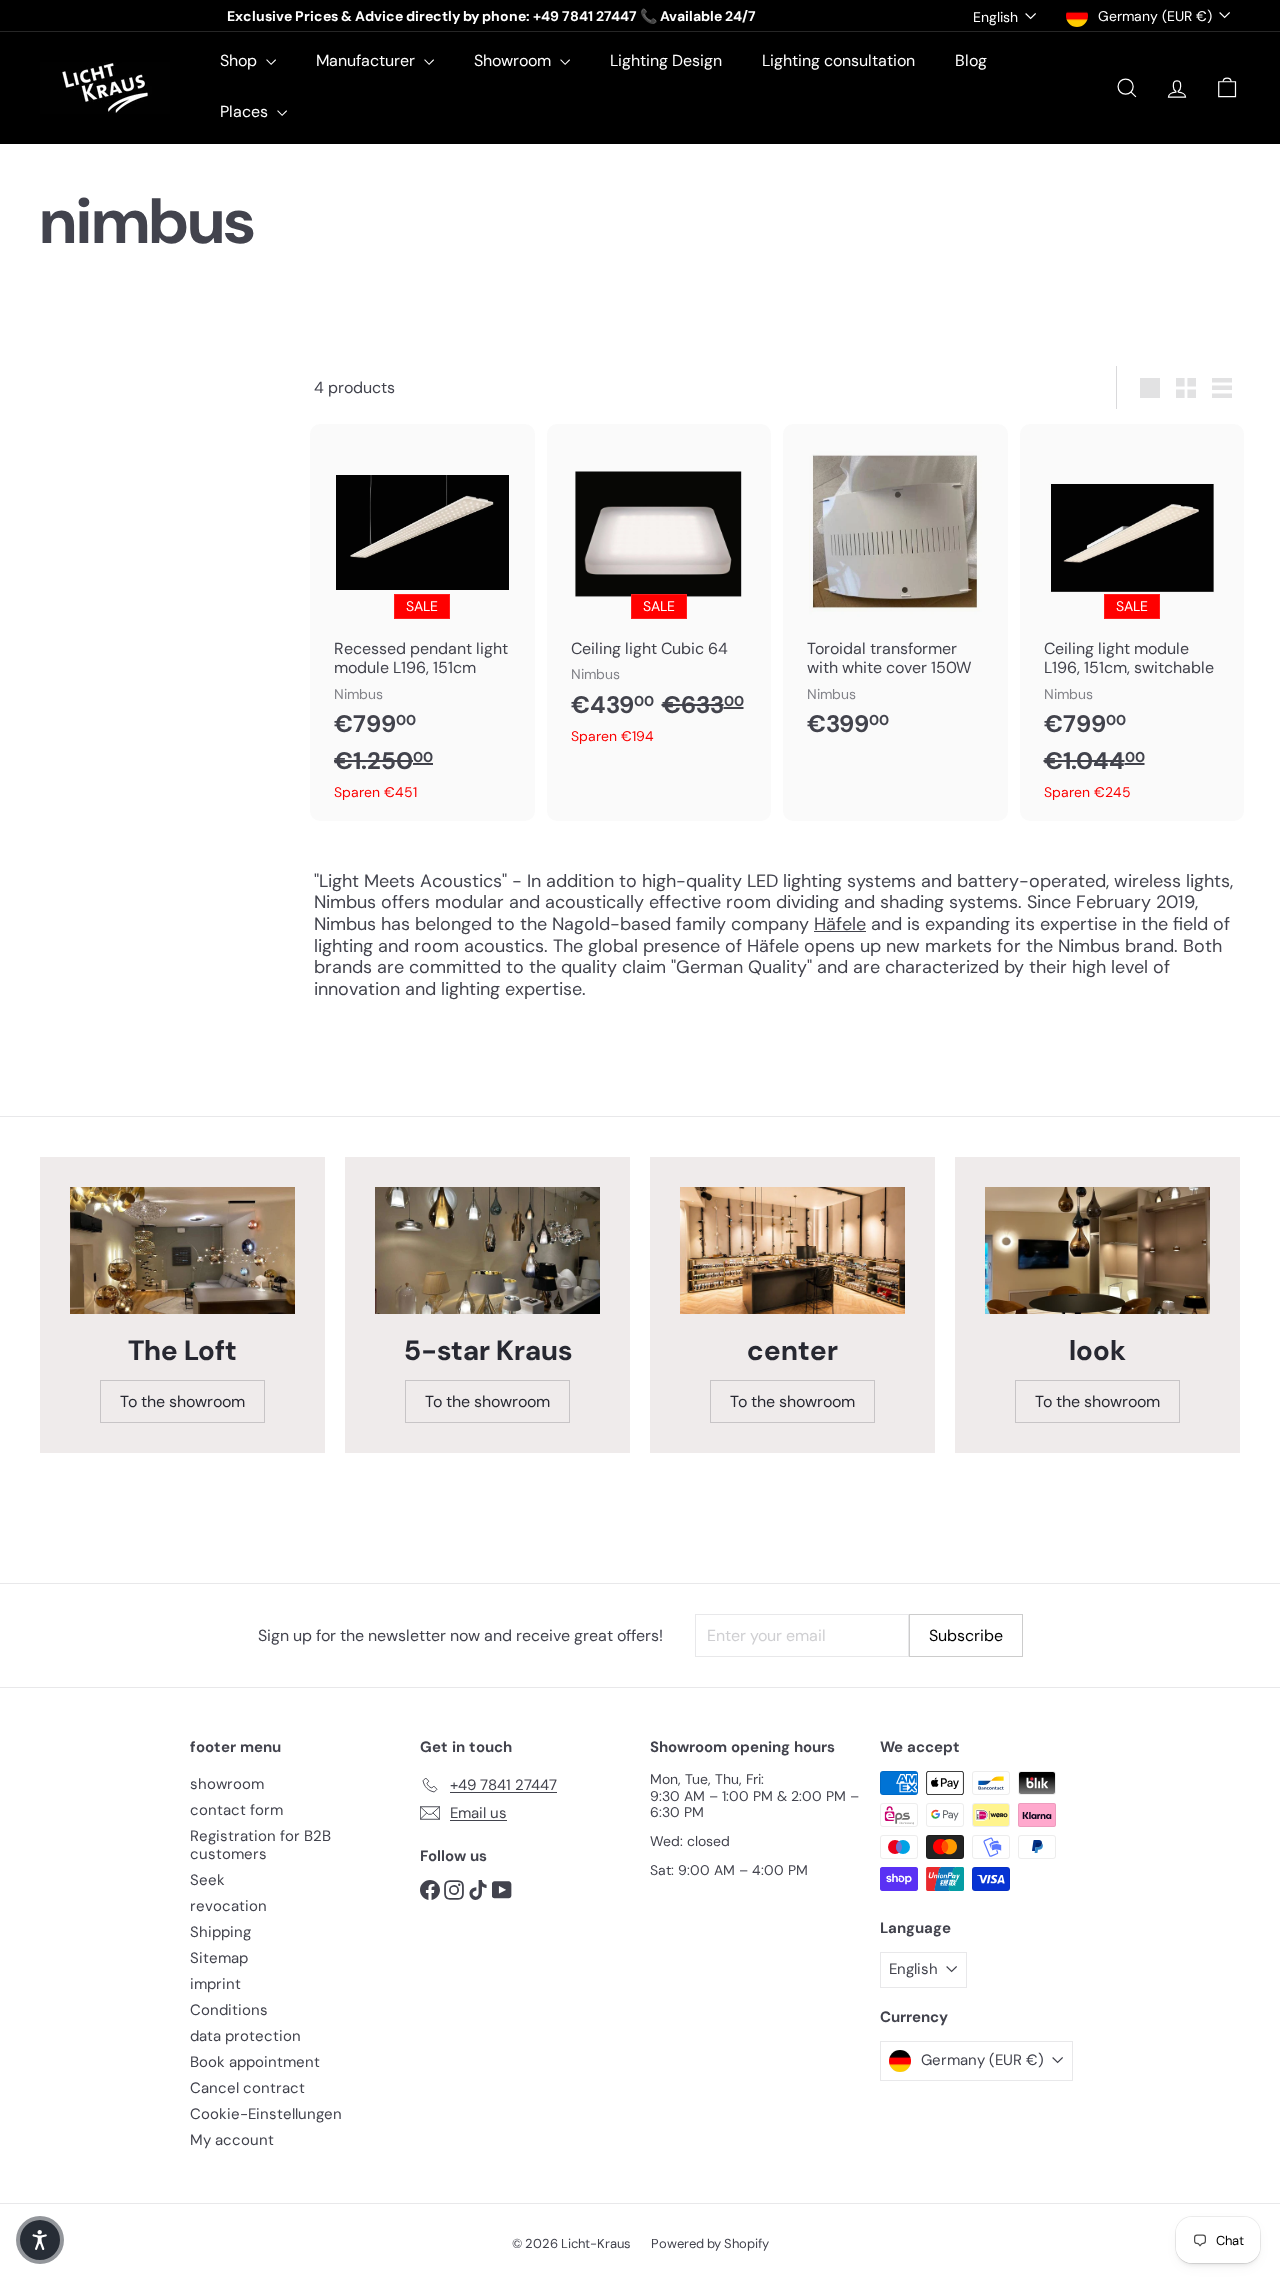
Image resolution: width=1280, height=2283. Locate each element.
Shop (240, 60)
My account (232, 2140)
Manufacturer (367, 60)
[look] (1097, 1250)
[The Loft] (182, 1250)
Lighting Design (666, 60)
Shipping (220, 1932)
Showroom (514, 60)
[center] (792, 1250)
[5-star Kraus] (487, 1250)
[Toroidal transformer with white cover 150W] (895, 591)
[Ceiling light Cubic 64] (659, 594)
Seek (207, 1880)
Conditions (229, 2010)
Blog (971, 60)
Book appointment (255, 2062)
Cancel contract (247, 2088)
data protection (245, 2036)
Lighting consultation (838, 60)
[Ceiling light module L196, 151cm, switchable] (1132, 622)
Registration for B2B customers (260, 1845)
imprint (215, 1984)
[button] (40, 2240)
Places (246, 111)
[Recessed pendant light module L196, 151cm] (422, 622)
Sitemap (219, 1958)
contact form (236, 1810)
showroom (227, 1784)
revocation (228, 1906)
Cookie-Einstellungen (266, 2114)
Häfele (840, 924)
